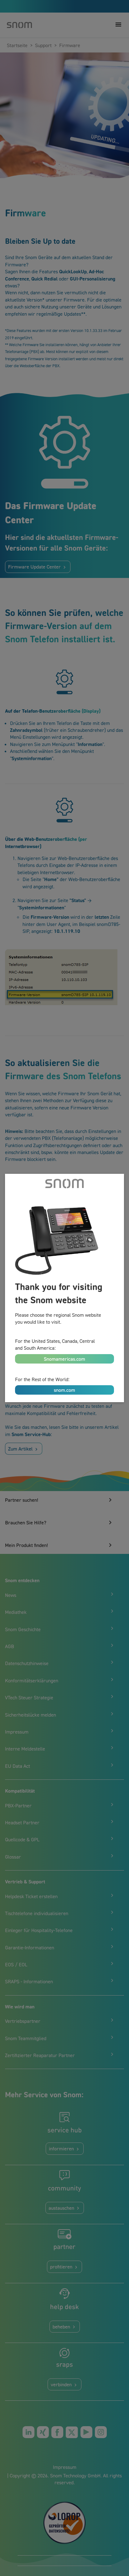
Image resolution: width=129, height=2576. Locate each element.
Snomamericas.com (64, 1359)
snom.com (64, 1390)
